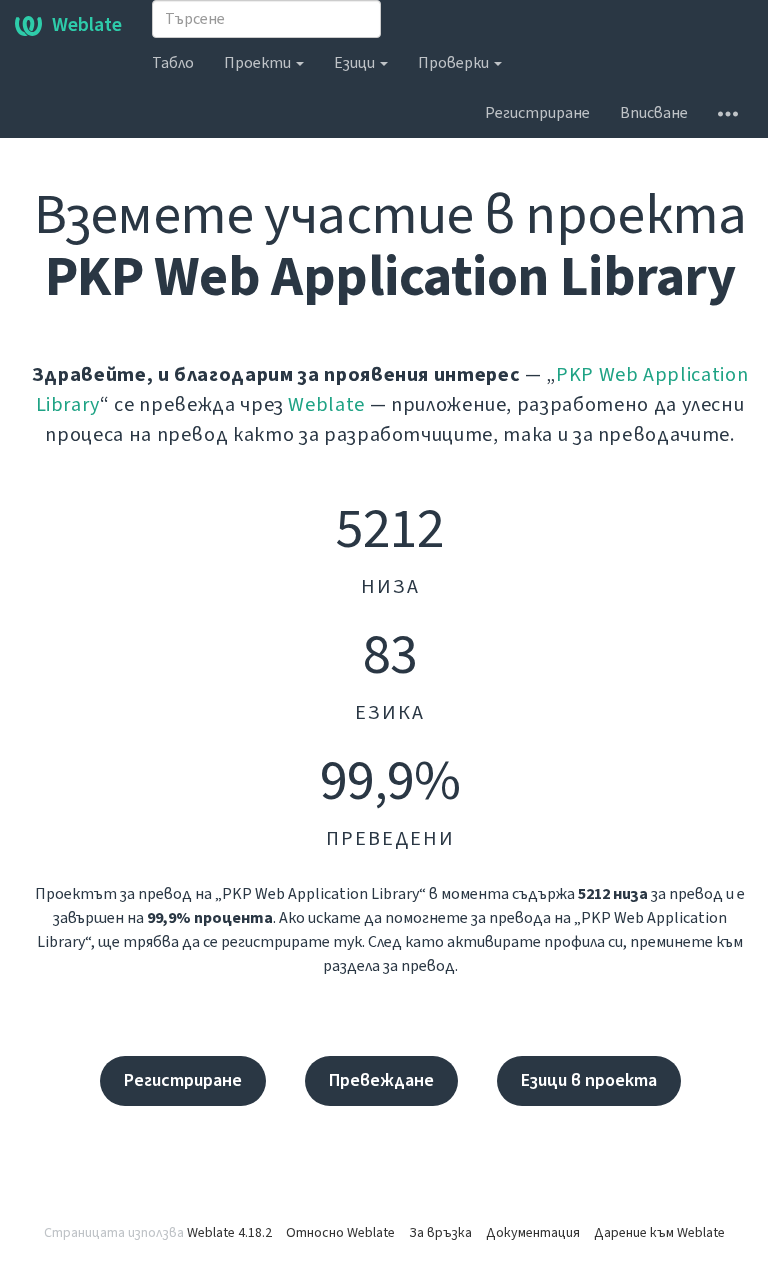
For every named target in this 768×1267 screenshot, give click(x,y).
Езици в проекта (589, 1080)
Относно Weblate (340, 1233)
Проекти (259, 63)
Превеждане (381, 1080)
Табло (173, 63)
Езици (356, 63)
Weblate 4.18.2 (229, 1233)
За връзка (440, 1233)
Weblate (87, 25)
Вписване (654, 113)
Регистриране (537, 113)
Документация (533, 1233)
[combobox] (266, 19)
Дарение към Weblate (659, 1233)
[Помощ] (728, 113)
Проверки (455, 63)
